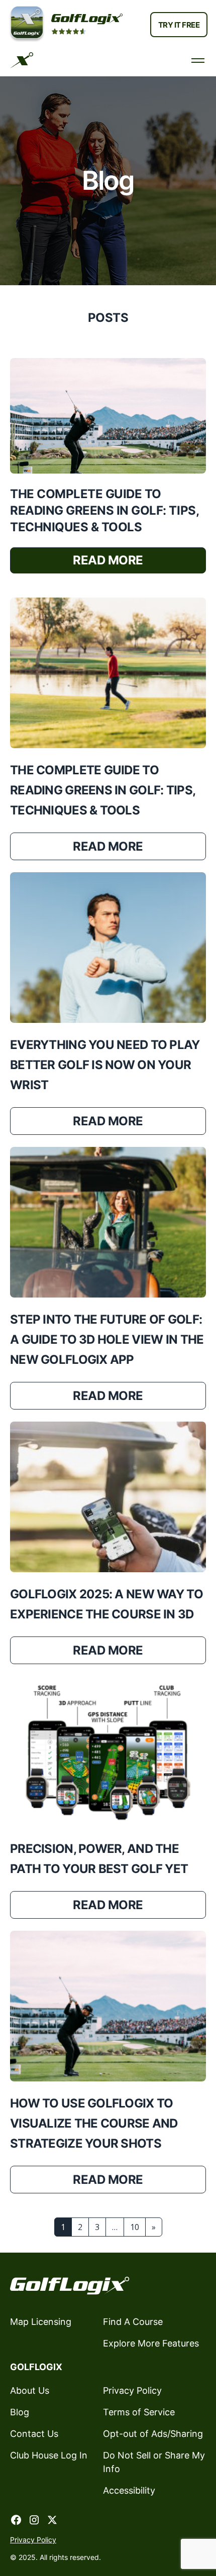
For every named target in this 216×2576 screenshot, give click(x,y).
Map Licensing (41, 2322)
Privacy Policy (132, 2390)
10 (135, 2227)
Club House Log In (49, 2455)
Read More (108, 560)
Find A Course (133, 2322)
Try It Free (179, 25)
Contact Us (34, 2434)
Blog (20, 2412)
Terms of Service (139, 2412)
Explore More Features (151, 2343)
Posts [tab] (108, 318)
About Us (30, 2390)
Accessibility (129, 2490)
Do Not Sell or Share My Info (154, 2462)
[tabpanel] (108, 1297)
